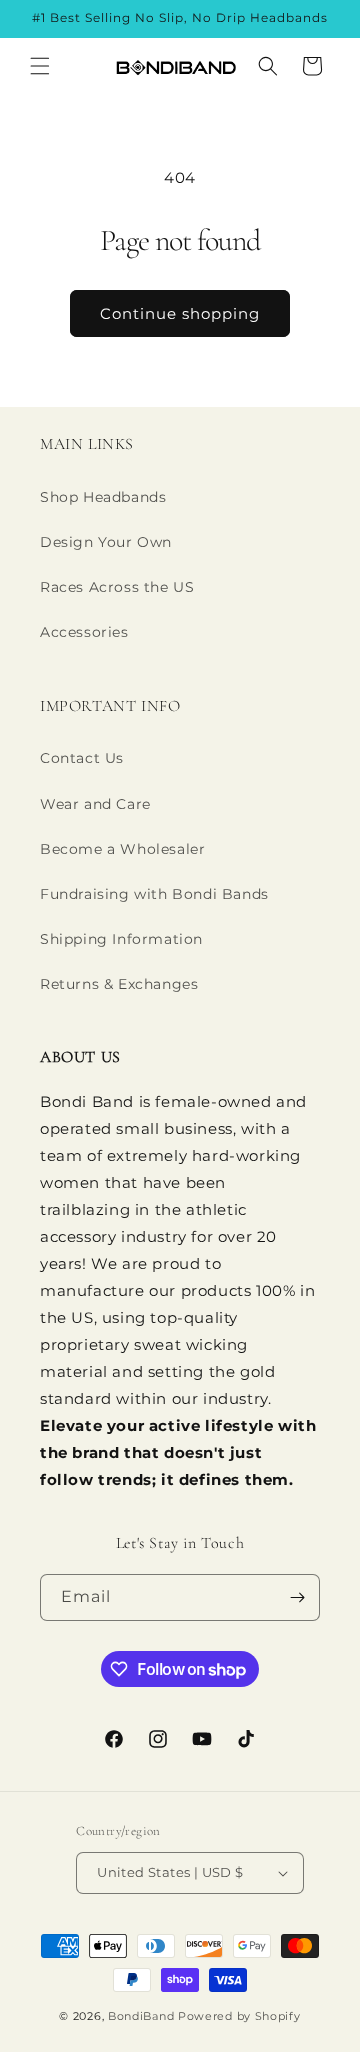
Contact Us (82, 758)
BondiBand (141, 2016)
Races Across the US (117, 587)
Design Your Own (106, 542)
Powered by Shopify (239, 2016)
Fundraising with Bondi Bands (154, 894)
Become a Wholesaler (122, 849)
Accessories (84, 632)
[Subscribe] (297, 1597)
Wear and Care (95, 804)
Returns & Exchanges (119, 984)
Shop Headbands (103, 497)
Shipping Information (121, 939)
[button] (40, 66)
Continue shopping (180, 313)
